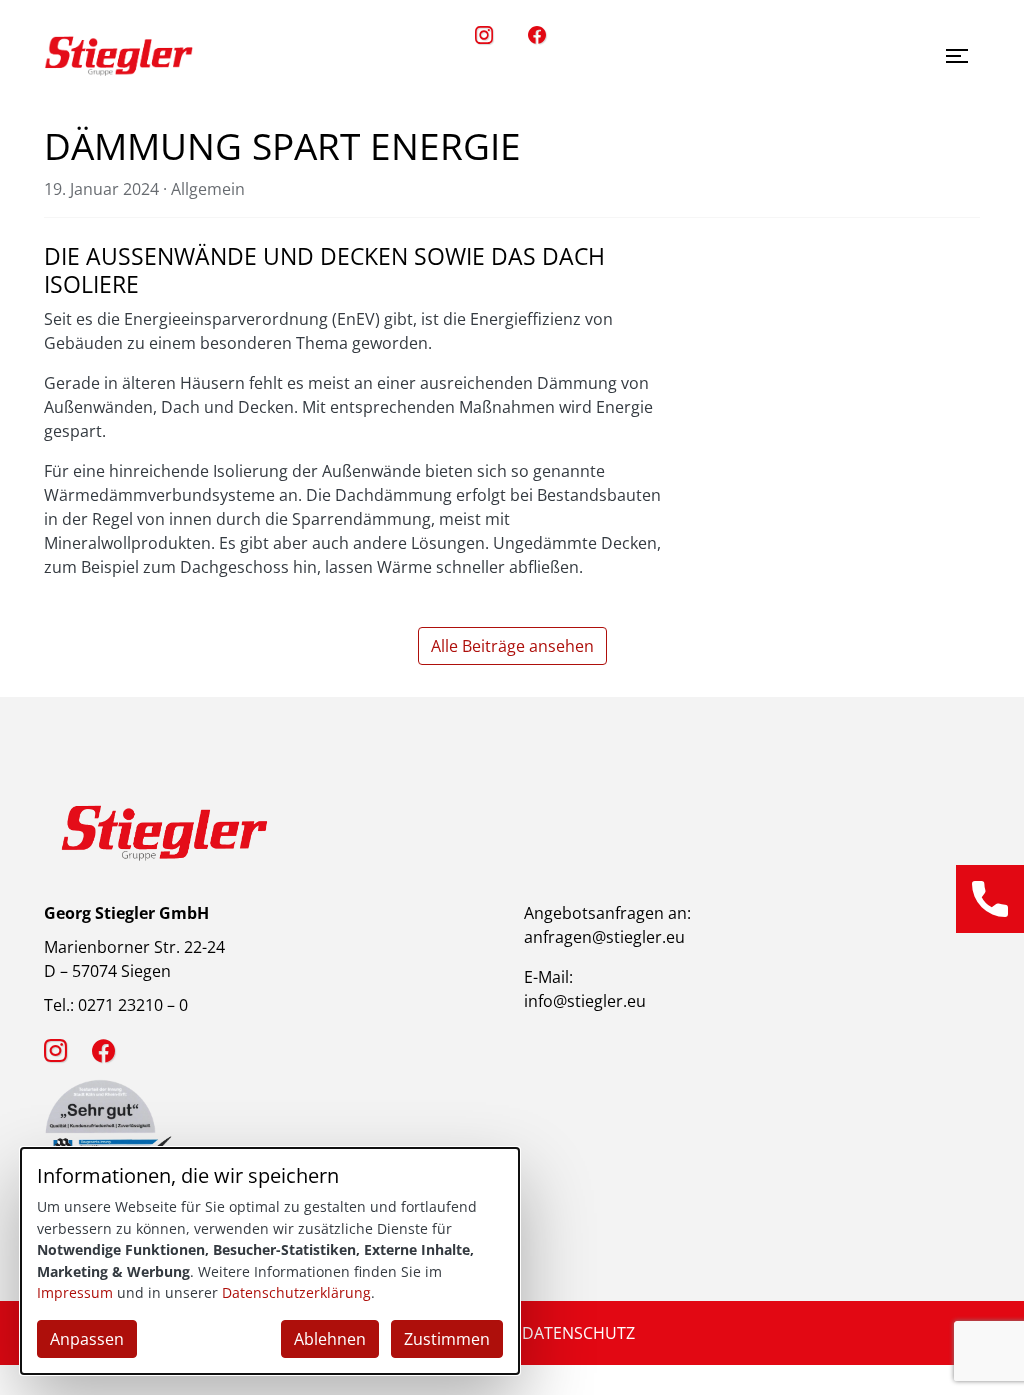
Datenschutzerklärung (296, 1292)
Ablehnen (330, 1339)
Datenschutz (578, 1333)
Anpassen (87, 1339)
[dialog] (270, 1261)
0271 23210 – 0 (133, 1005)
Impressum (75, 1292)
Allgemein (208, 189)
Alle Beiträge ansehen (512, 646)
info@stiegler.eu (585, 1001)
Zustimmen (447, 1339)
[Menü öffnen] (957, 56)
